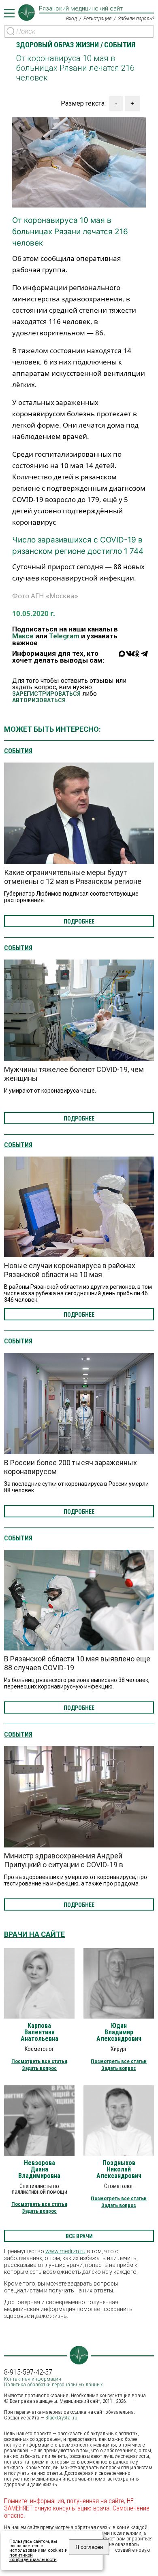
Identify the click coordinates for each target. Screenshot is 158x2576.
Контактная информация (33, 2379)
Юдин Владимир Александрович (119, 2032)
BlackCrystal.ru (61, 2418)
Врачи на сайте (34, 1934)
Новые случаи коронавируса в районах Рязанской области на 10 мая (70, 1270)
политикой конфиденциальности (33, 2557)
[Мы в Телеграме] (144, 659)
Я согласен (89, 2547)
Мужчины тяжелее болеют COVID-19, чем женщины (74, 1074)
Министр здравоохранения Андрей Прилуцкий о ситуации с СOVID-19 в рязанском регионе (64, 1865)
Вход (72, 19)
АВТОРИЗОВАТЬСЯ (39, 700)
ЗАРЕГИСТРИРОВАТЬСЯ (46, 694)
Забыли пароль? (136, 19)
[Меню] (9, 13)
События (18, 751)
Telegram (64, 636)
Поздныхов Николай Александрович (119, 2169)
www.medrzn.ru (65, 2251)
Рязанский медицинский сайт (81, 9)
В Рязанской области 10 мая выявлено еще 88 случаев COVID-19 (77, 1663)
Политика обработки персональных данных (53, 2384)
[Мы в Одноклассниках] (137, 659)
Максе (23, 636)
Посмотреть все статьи (39, 2061)
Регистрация (97, 19)
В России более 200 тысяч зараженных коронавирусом (70, 1467)
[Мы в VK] (130, 659)
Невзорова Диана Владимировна (39, 2169)
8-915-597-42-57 (28, 2372)
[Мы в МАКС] (122, 659)
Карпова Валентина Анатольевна (39, 2032)
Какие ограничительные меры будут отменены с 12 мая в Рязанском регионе (73, 877)
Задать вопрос (39, 2068)
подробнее (79, 922)
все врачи (79, 2236)
